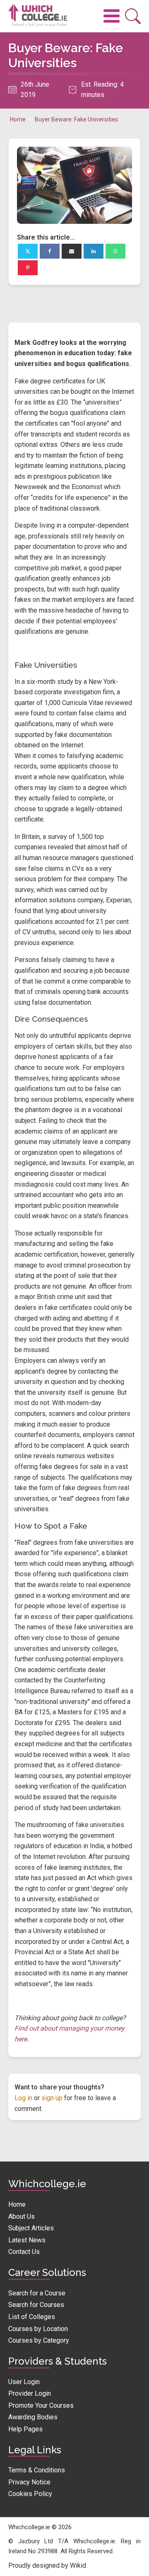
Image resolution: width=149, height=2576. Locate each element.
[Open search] (133, 16)
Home (18, 119)
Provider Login (30, 2393)
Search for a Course (37, 2293)
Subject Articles (31, 2228)
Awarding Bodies (33, 2417)
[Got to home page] (41, 16)
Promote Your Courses (41, 2405)
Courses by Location (38, 2329)
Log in (23, 2098)
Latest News (27, 2240)
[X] (28, 251)
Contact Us (24, 2252)
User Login (24, 2382)
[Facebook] (50, 251)
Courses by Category (39, 2340)
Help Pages (25, 2429)
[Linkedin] (94, 251)
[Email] (72, 251)
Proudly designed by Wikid (47, 2565)
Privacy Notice (29, 2482)
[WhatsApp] (115, 251)
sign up (52, 2098)
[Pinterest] (28, 268)
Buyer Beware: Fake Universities (76, 119)
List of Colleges (32, 2317)
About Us (22, 2216)
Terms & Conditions (37, 2470)
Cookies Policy (30, 2494)
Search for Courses (36, 2305)
